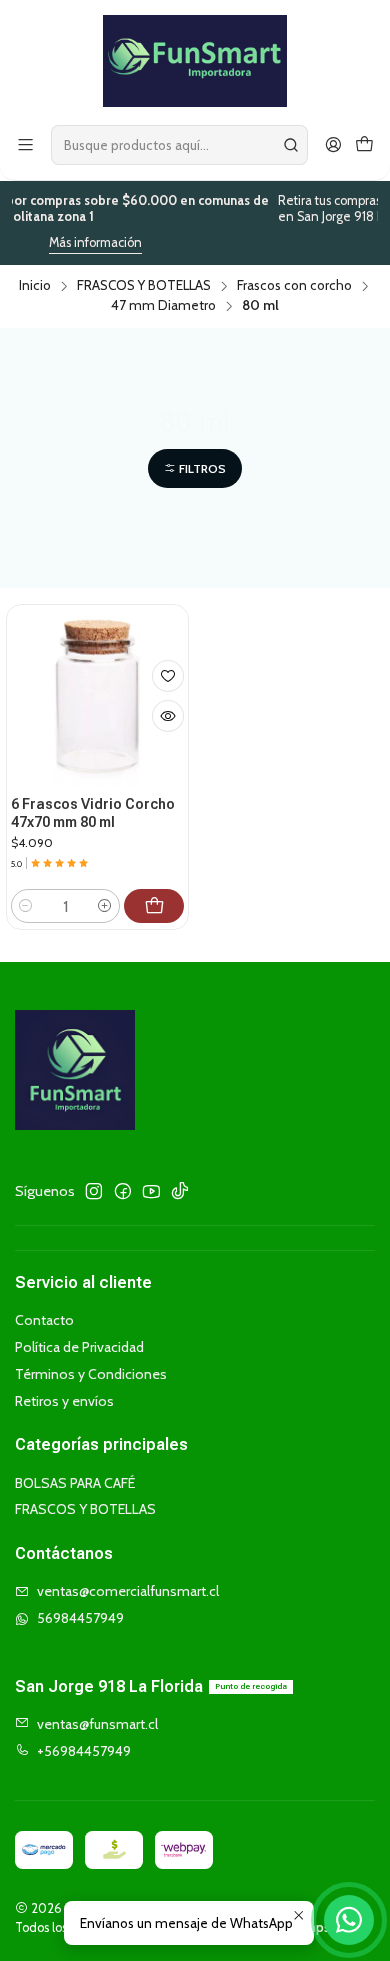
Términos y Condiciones (91, 1374)
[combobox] (179, 145)
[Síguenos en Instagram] (94, 1191)
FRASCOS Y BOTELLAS (144, 286)
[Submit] (291, 145)
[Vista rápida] (168, 716)
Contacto (44, 1320)
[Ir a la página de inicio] (195, 61)
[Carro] (364, 145)
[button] (195, 468)
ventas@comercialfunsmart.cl (128, 1591)
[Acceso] (333, 145)
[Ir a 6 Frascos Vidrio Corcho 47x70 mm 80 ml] (97, 695)
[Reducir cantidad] (26, 906)
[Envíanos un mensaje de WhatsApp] (349, 1920)
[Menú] (25, 145)
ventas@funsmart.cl (97, 1724)
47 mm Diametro (163, 306)
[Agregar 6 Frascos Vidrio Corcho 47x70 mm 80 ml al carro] (154, 906)
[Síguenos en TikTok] (180, 1191)
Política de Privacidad (79, 1347)
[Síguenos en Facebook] (123, 1191)
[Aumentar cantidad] (105, 906)
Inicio (35, 286)
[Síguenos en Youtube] (151, 1191)
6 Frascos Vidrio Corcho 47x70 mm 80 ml (93, 813)
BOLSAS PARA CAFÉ (75, 1483)
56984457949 (80, 1618)
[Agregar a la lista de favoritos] (168, 676)
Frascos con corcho (294, 286)
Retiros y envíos (64, 1401)
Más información (80, 242)
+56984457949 (84, 1751)
